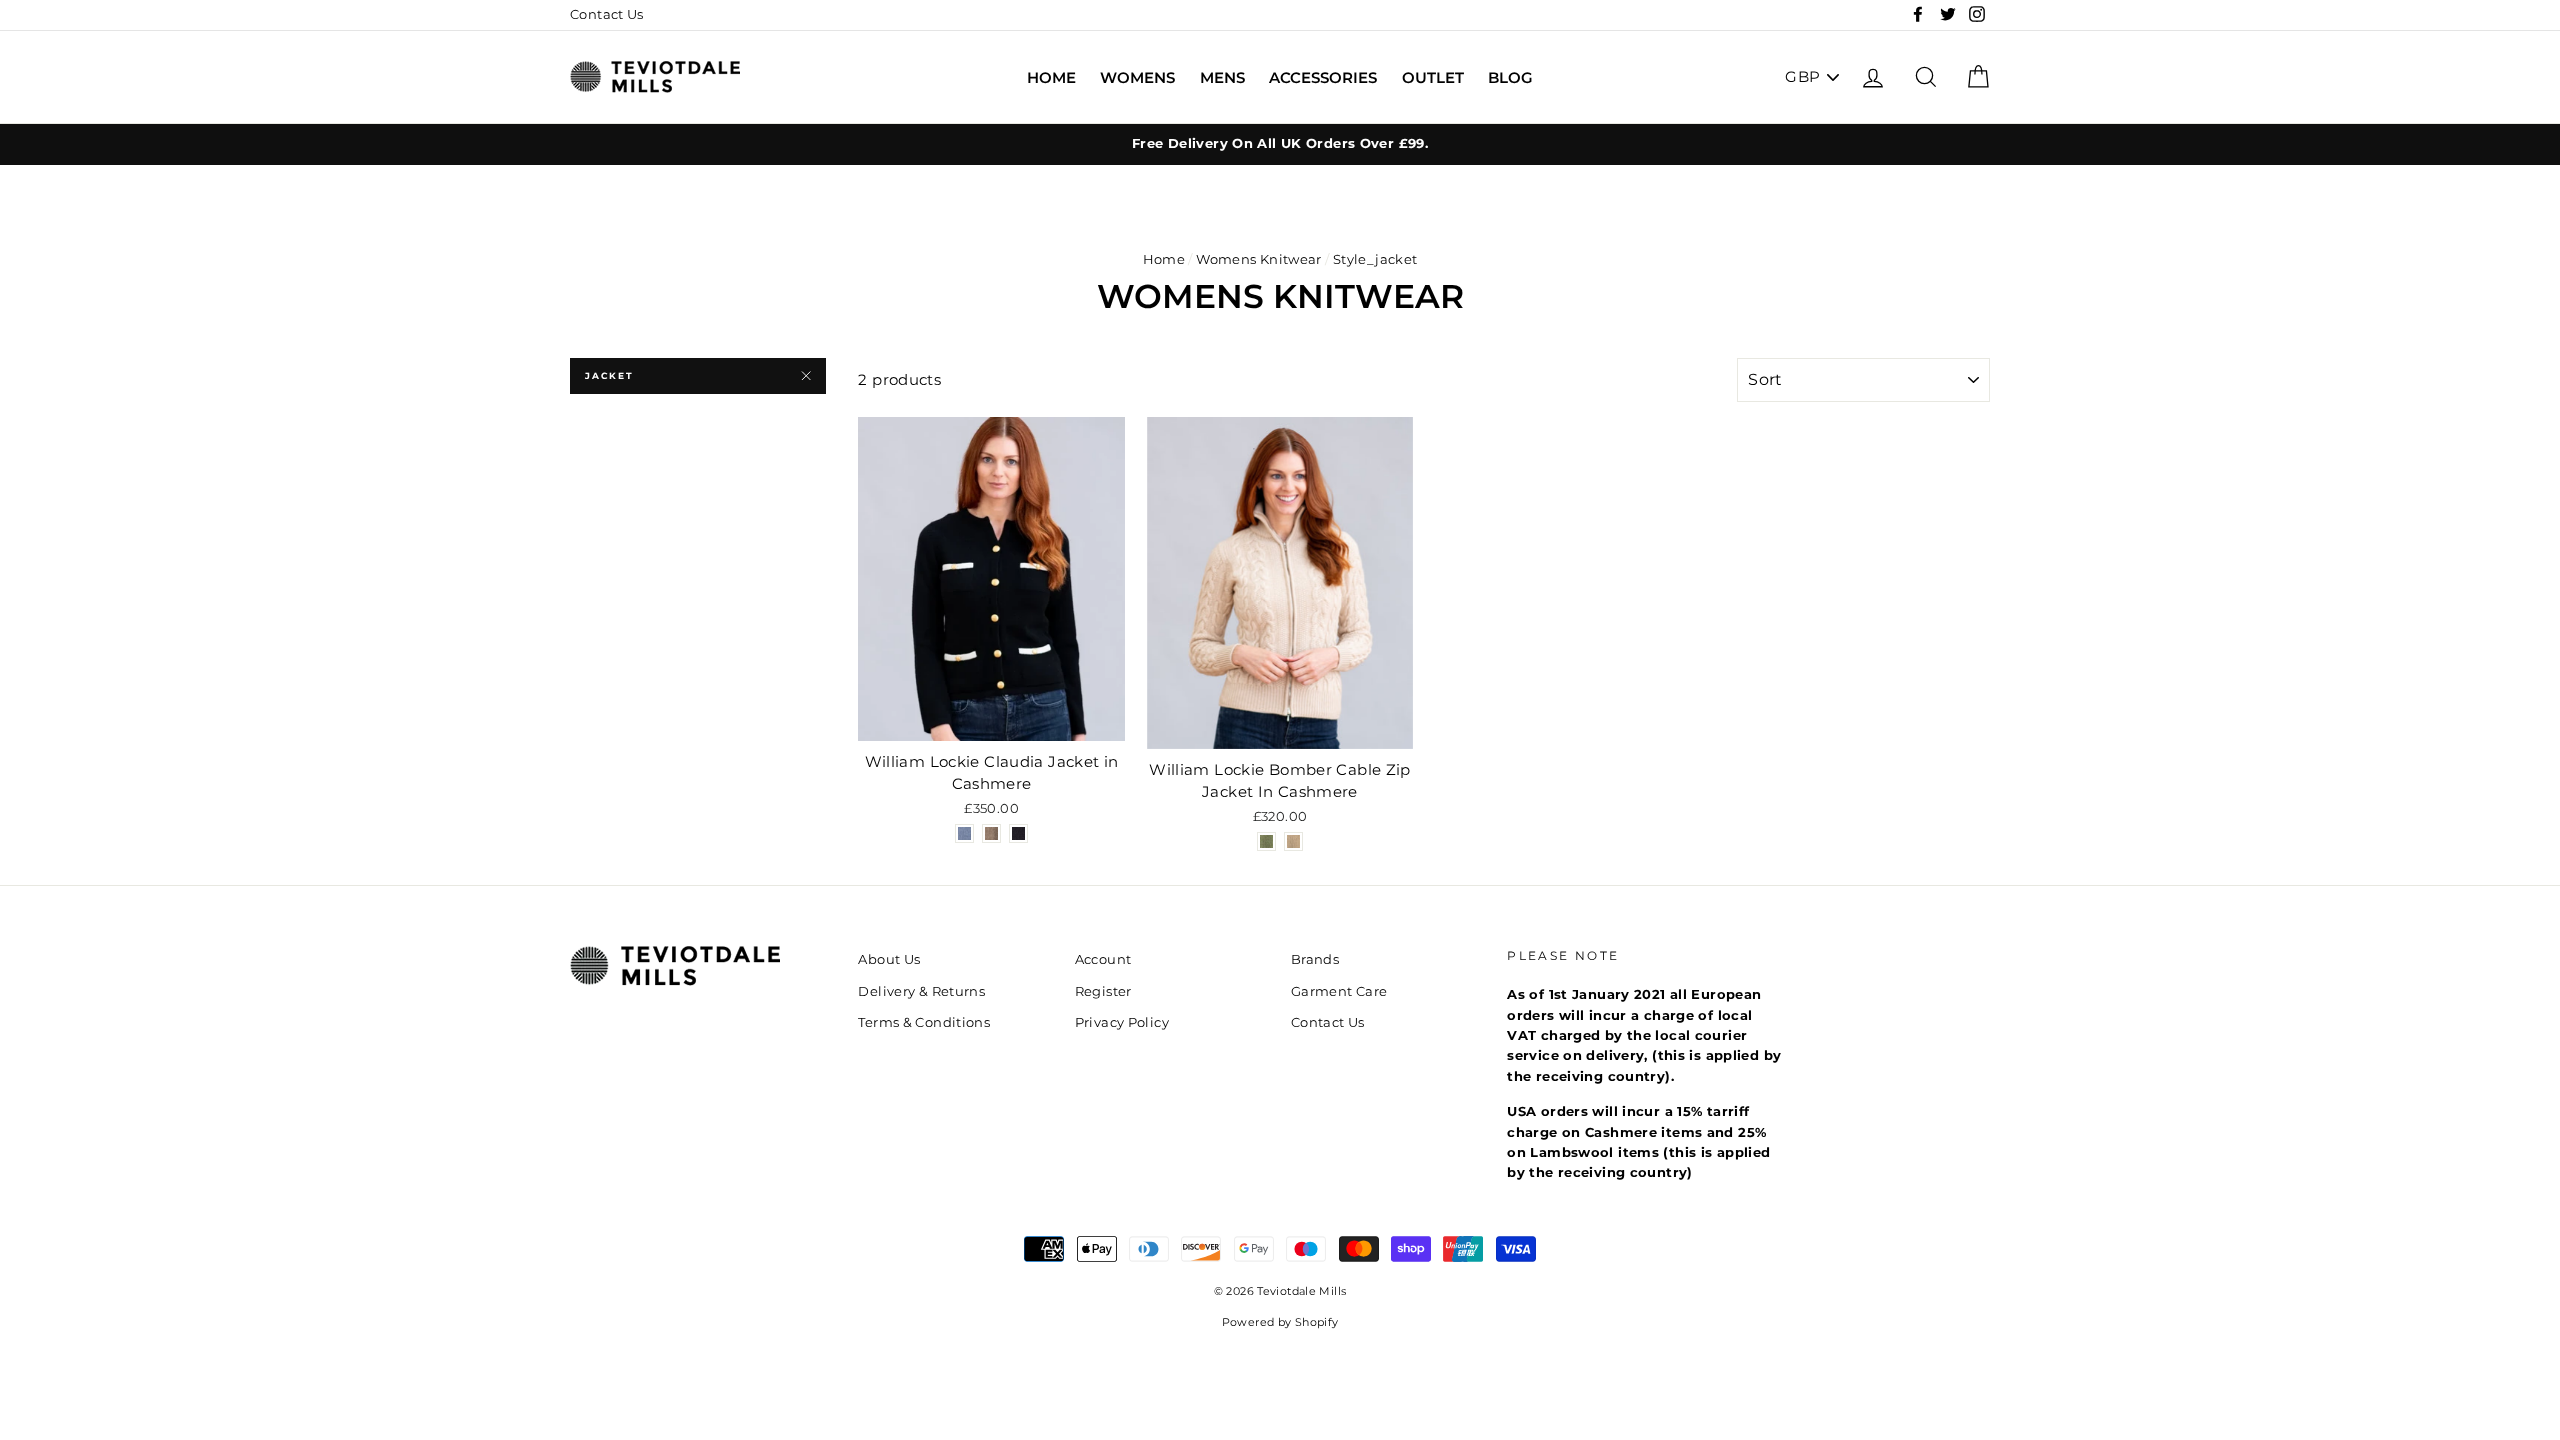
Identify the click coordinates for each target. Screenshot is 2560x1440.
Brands (1315, 959)
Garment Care (1339, 991)
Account (1103, 959)
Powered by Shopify (1280, 1322)
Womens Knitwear (1259, 259)
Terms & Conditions (924, 1022)
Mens (1222, 77)
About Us (889, 959)
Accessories (1323, 77)
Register (1103, 991)
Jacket (609, 375)
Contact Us (607, 14)
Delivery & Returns (921, 991)
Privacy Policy (1122, 1022)
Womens (1137, 77)
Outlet (1433, 77)
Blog (1510, 77)
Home (1051, 77)
